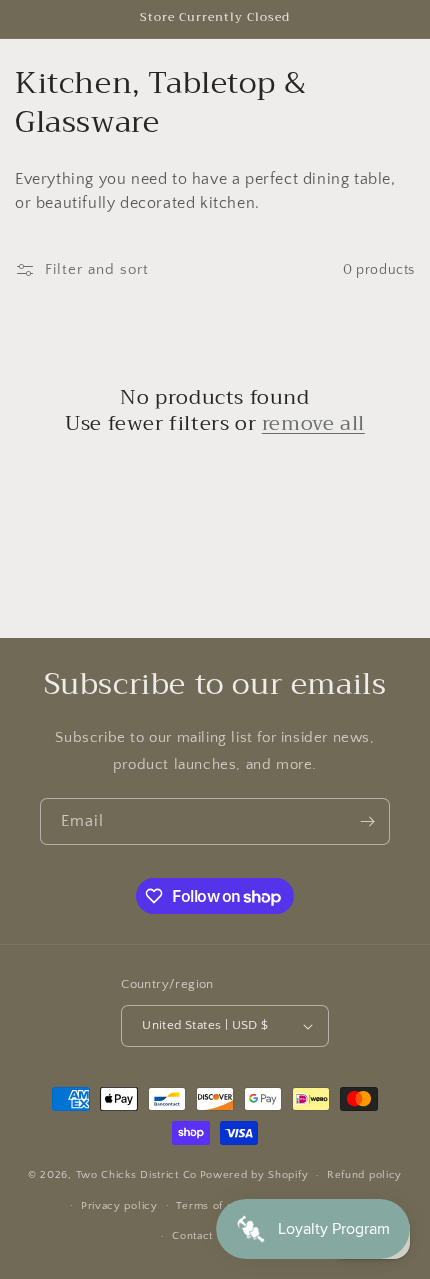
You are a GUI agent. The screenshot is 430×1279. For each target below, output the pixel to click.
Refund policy (364, 1175)
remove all (313, 424)
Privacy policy (119, 1206)
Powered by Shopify (254, 1175)
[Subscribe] (367, 821)
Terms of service (221, 1206)
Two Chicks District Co (136, 1175)
